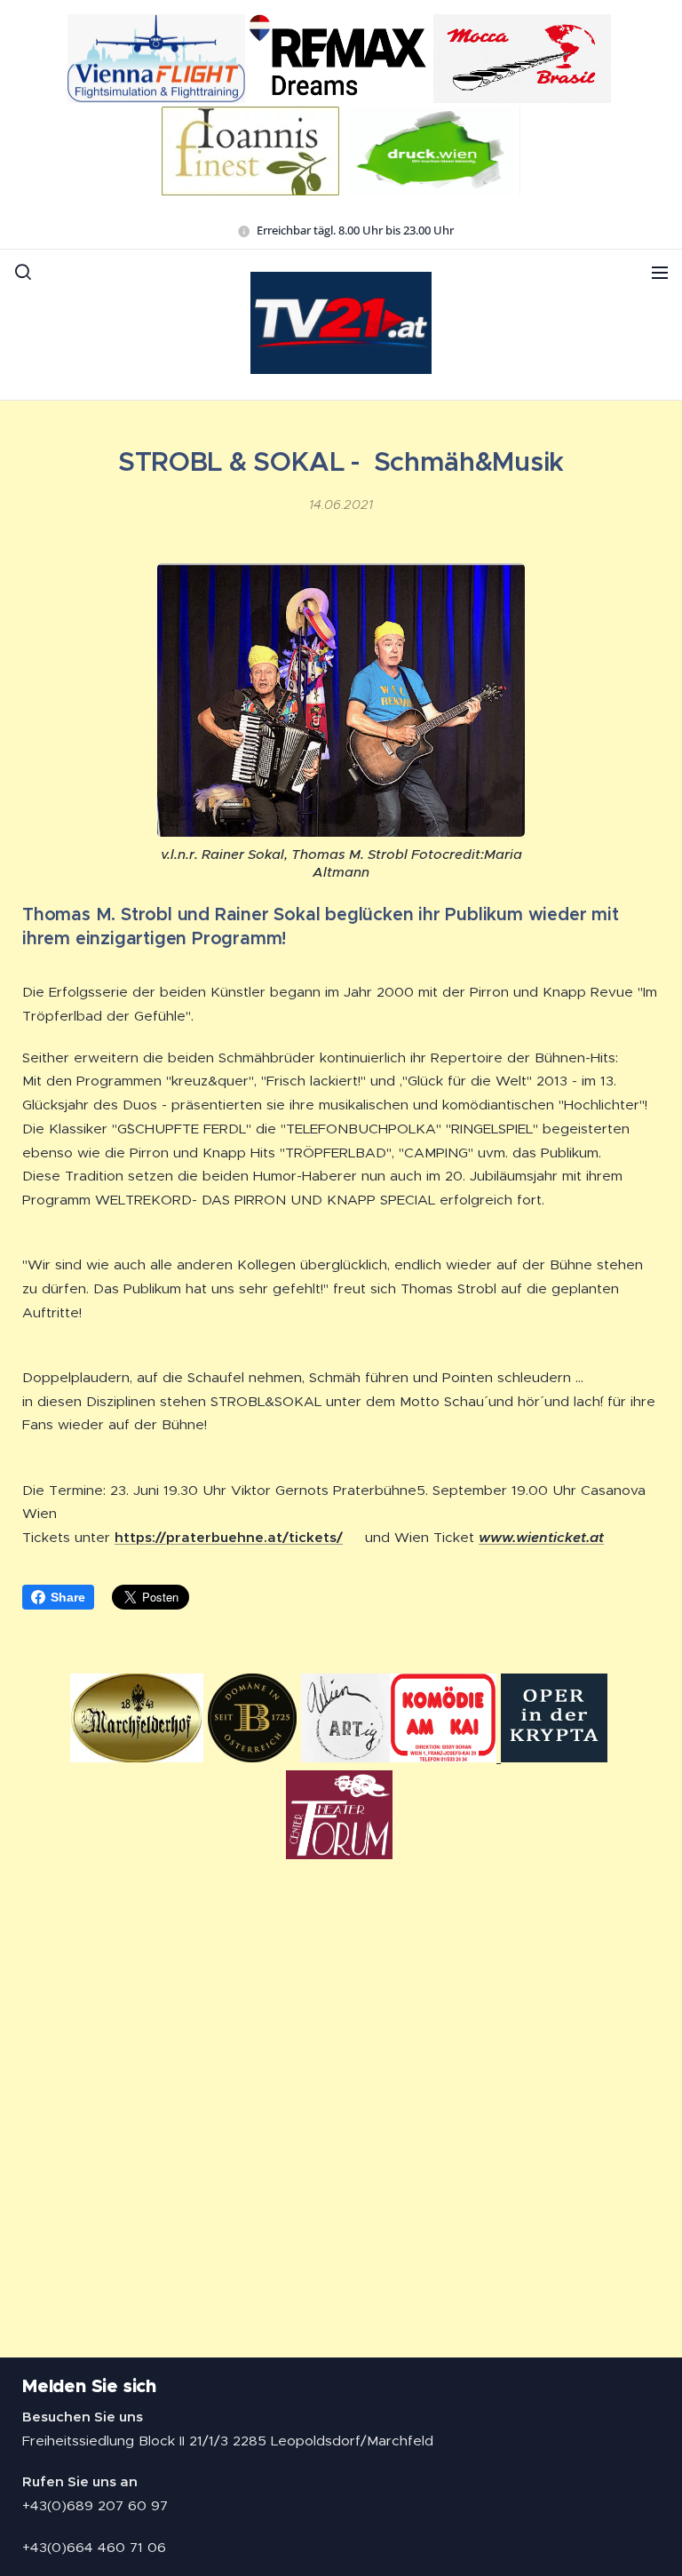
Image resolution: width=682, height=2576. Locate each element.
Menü (660, 272)
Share (68, 1597)
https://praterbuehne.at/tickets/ (229, 1537)
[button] (23, 272)
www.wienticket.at (541, 1538)
